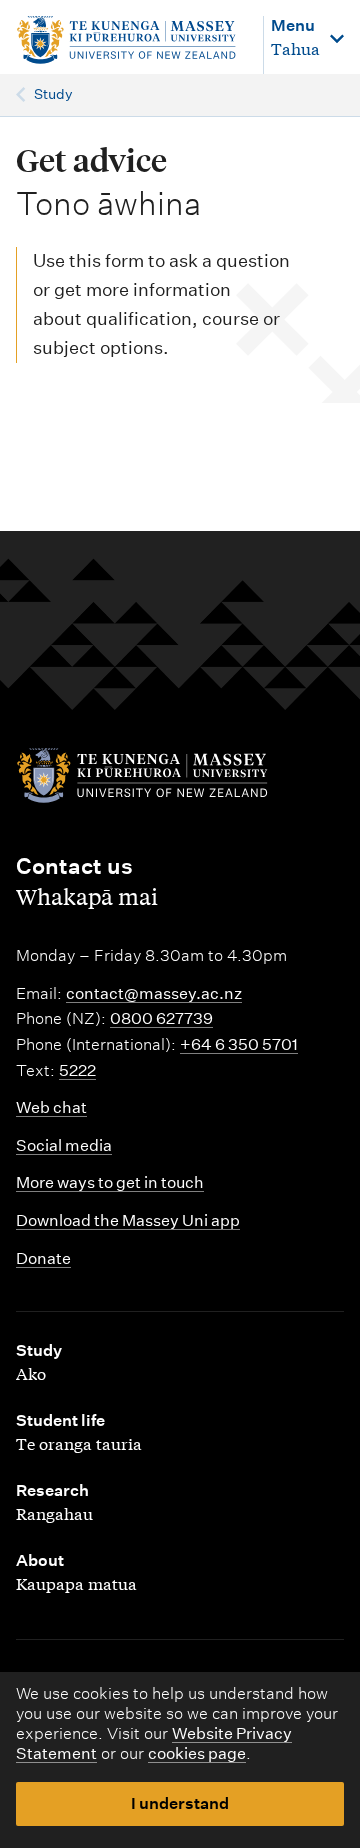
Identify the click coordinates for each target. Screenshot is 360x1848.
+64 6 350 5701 (239, 1044)
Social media (64, 1145)
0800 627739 (161, 1018)
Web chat (51, 1107)
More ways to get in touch (110, 1182)
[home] (129, 40)
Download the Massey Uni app (128, 1220)
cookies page (197, 1753)
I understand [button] (180, 1803)
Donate (43, 1258)
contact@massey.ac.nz (154, 993)
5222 (77, 1070)
